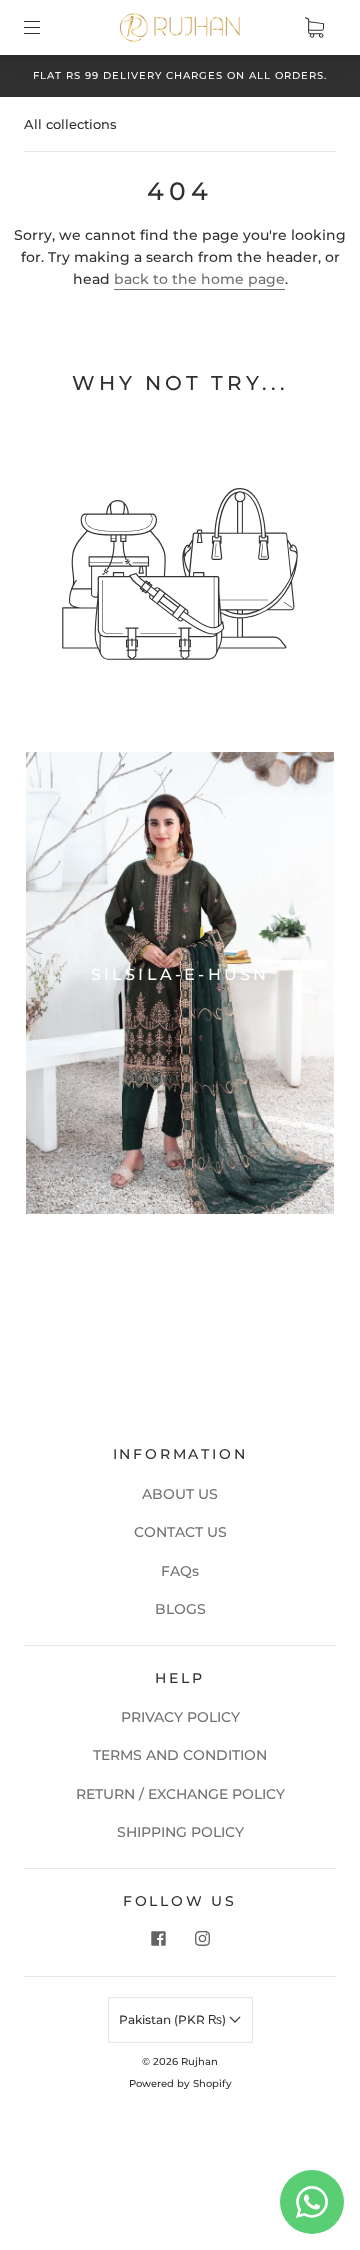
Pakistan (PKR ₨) (174, 2019)
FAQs (180, 1571)
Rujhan (199, 2061)
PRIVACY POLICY (180, 1717)
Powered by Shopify (180, 2083)
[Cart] (314, 27)
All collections (70, 124)
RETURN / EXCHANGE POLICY (180, 1794)
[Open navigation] (46, 27)
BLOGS (180, 1609)
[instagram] (202, 1938)
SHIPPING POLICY (180, 1832)
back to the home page (199, 279)
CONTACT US (180, 1532)
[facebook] (158, 1938)
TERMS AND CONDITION (180, 1755)
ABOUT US (180, 1494)
